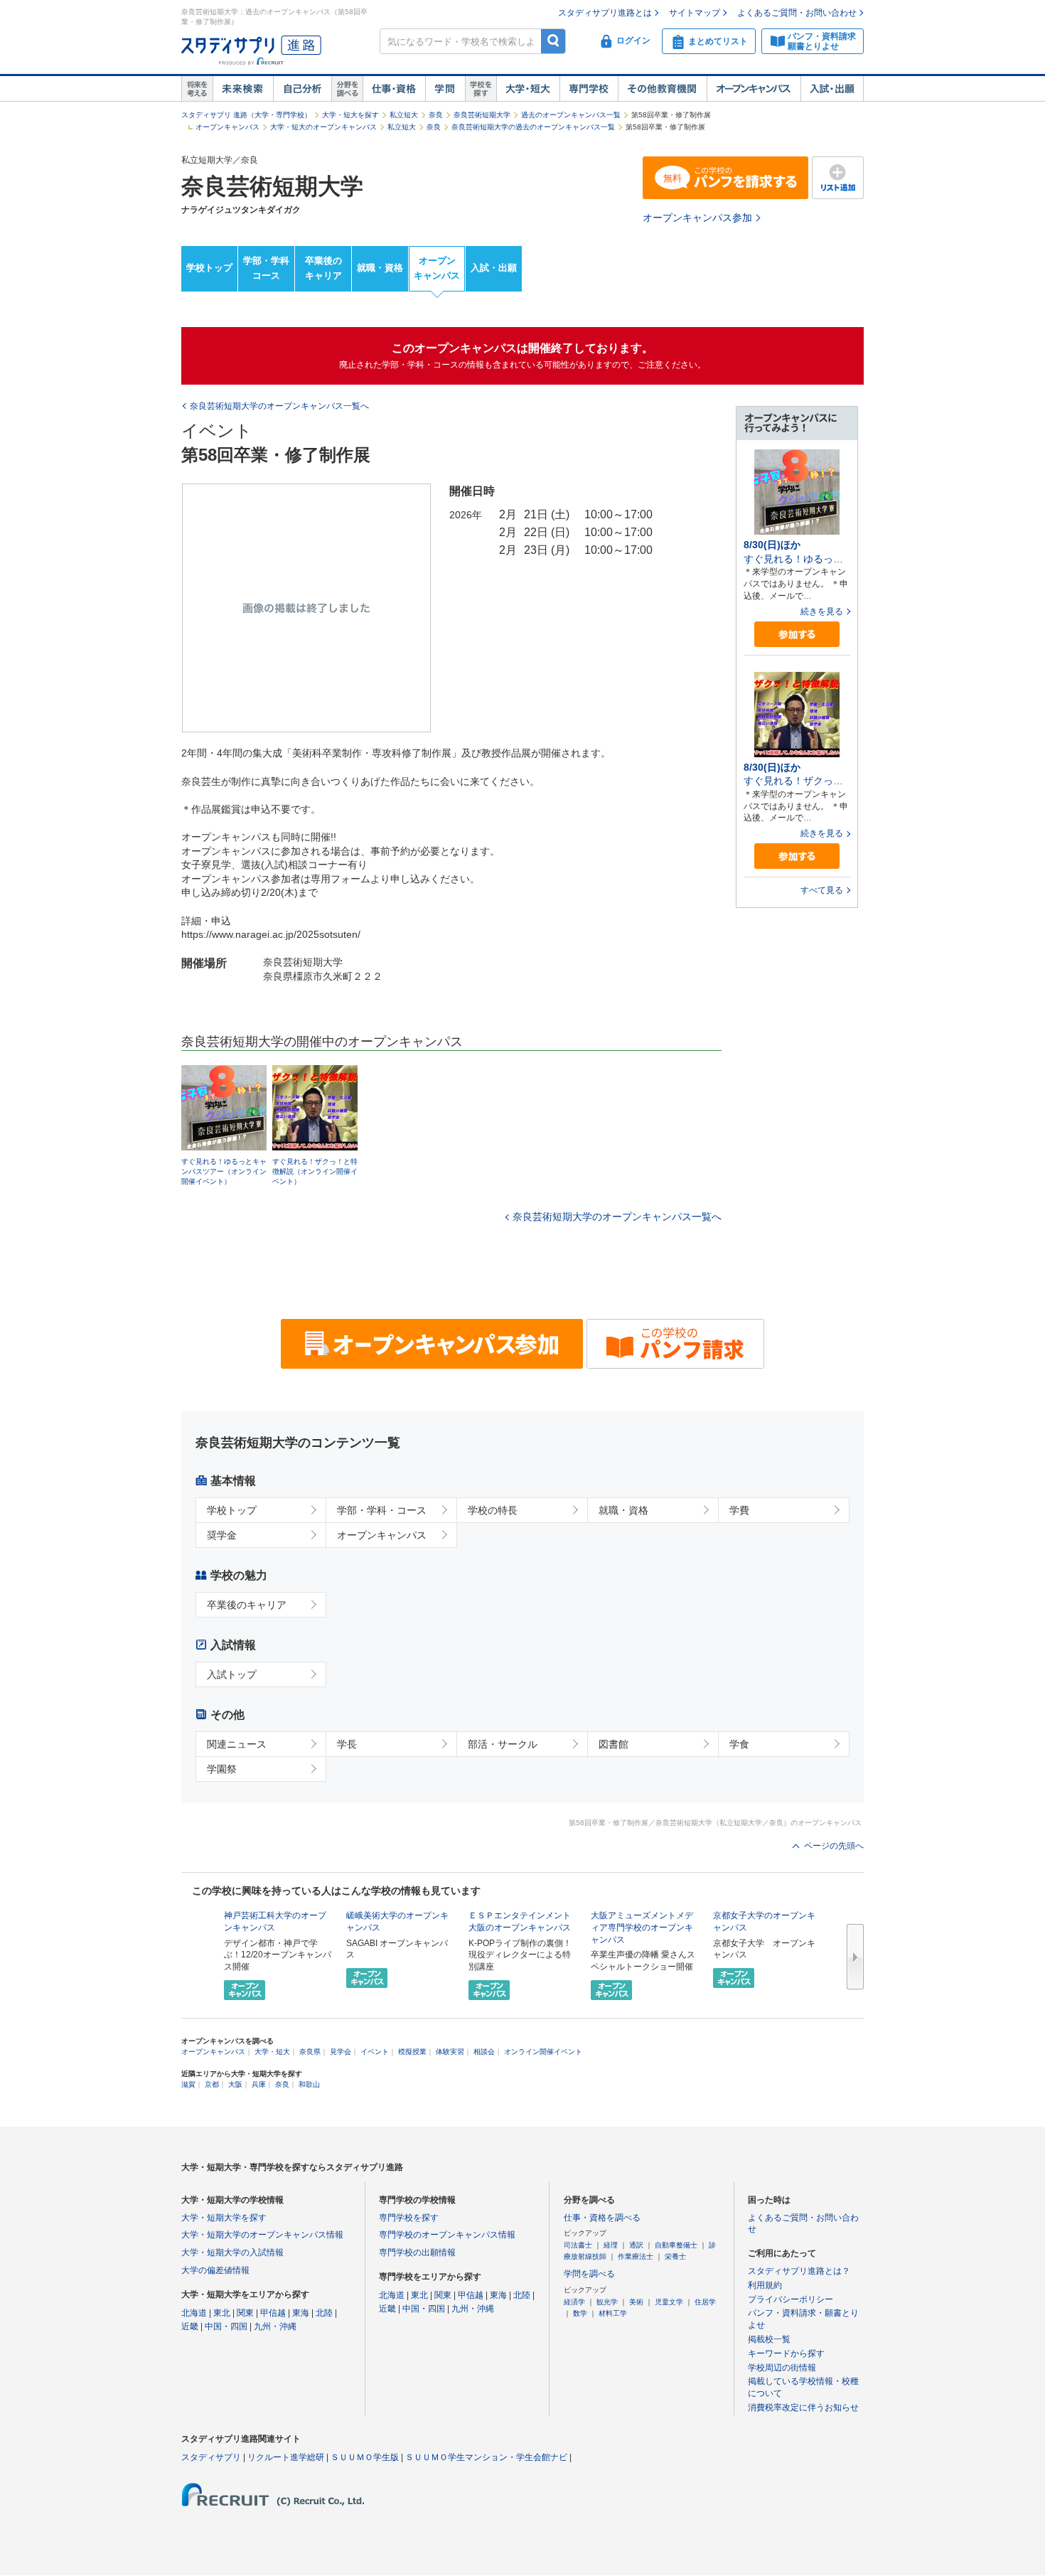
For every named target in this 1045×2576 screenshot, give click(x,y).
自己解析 (302, 89)
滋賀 (188, 2084)
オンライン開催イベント (543, 2052)
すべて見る (822, 890)
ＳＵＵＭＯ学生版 (365, 2457)
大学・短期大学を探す (224, 2218)
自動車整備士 (676, 2245)
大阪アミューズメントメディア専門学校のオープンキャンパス (642, 1928)
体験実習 (450, 2052)
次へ (855, 1957)
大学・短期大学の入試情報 (232, 2252)
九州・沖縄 (275, 2326)
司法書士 (578, 2245)
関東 (245, 2313)
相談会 (484, 2052)
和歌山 (309, 2084)
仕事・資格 (394, 89)
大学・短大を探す (350, 115)
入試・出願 (832, 89)
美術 (636, 2302)
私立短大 (404, 115)
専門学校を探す (409, 2218)
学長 (347, 1744)
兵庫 (259, 2084)
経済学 (574, 2302)
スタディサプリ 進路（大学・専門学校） (246, 115)
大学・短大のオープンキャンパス (323, 127)
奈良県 (310, 2052)
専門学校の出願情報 (417, 2252)
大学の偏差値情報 (215, 2270)
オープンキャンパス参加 (697, 218)
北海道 (194, 2313)
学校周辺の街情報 (782, 2368)
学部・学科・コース (382, 1510)
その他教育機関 (662, 89)
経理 (611, 2245)
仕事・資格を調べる (602, 2218)
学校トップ (209, 268)
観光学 (607, 2302)
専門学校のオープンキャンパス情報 (447, 2235)
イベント (375, 2052)
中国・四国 (226, 2326)
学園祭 (222, 1769)
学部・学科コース (266, 268)
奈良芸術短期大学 (482, 115)
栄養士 (675, 2256)
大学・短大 (528, 89)
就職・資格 (380, 268)
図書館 (613, 1744)
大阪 (235, 2084)
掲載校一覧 (769, 2339)
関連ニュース (237, 1744)
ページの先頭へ (834, 1846)
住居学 (705, 2302)
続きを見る (822, 611)
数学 (580, 2313)
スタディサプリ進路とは (605, 13)
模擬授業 (412, 2052)
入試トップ (232, 1674)
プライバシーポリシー (791, 2299)
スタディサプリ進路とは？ (799, 2271)
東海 (301, 2313)
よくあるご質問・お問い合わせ (797, 13)
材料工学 (613, 2313)
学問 (445, 89)
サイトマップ (695, 13)
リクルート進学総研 (286, 2457)
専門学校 (589, 89)
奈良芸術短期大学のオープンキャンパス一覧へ (617, 1217)
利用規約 (765, 2285)
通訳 (636, 2245)
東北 (222, 2313)
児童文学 (669, 2302)
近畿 (190, 2326)
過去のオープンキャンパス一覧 (571, 115)
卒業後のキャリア (323, 268)
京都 (212, 2084)
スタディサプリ (211, 2457)
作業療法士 (636, 2256)
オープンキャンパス (754, 89)
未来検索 (243, 89)
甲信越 (273, 2313)
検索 (553, 41)
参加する (797, 635)
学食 (739, 1744)
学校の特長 (493, 1510)
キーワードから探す (786, 2353)
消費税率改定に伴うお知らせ (803, 2407)
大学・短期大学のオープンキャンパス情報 (262, 2235)
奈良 (436, 115)
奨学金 (222, 1535)
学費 (739, 1510)
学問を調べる (589, 2274)
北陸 (324, 2313)
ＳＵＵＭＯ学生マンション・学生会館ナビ (486, 2457)
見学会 (341, 2052)
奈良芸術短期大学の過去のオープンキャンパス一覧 (533, 127)
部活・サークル (503, 1744)
